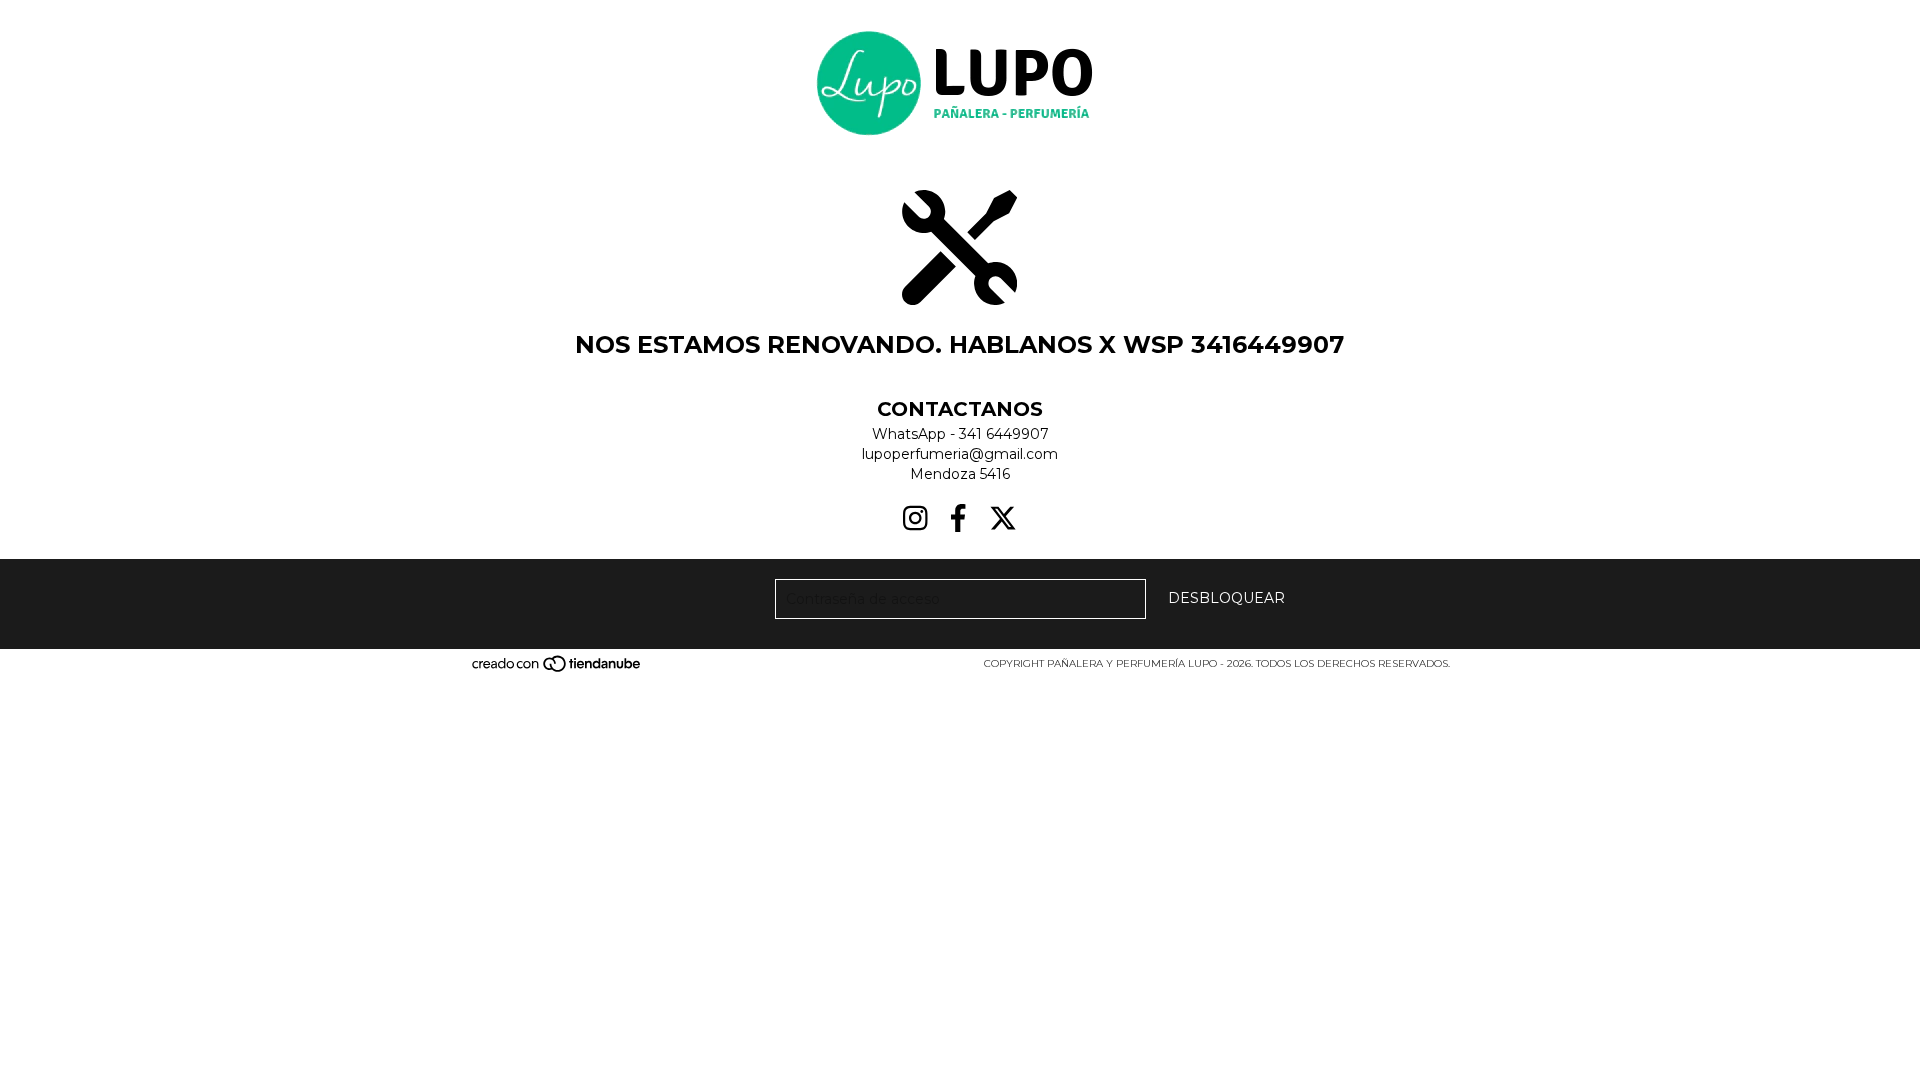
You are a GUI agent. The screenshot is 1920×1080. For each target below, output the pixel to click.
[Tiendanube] (557, 669)
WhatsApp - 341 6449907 (960, 434)
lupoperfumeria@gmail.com (960, 454)
